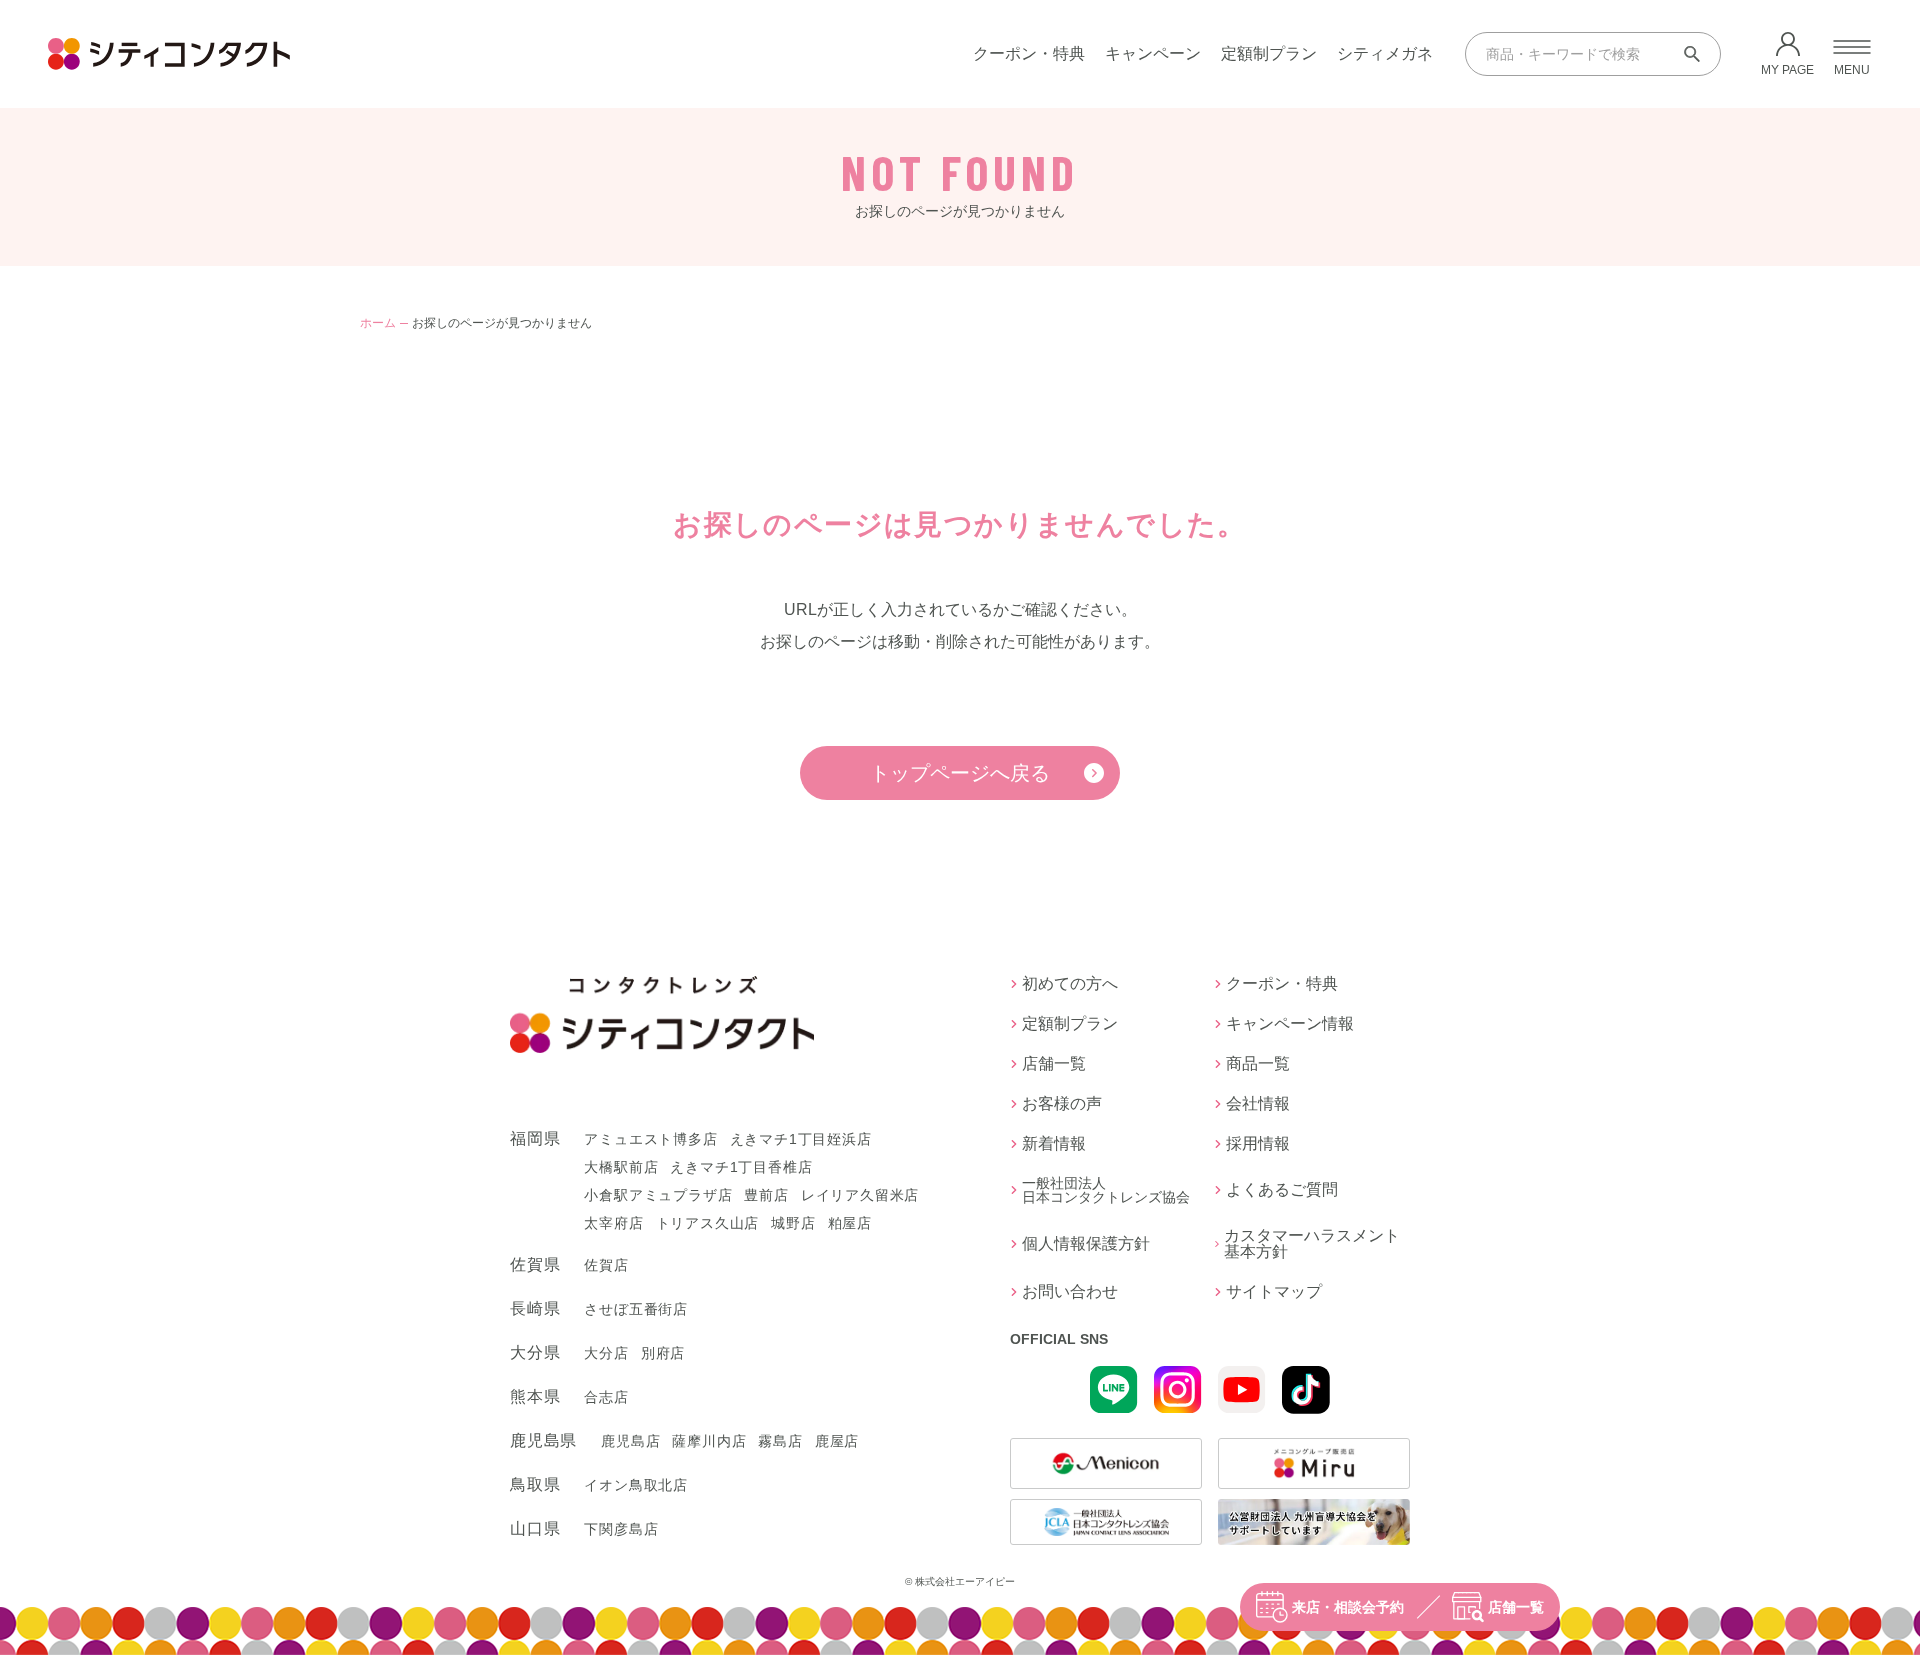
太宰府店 (613, 1223)
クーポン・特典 (1029, 53)
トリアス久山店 (708, 1223)
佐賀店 (606, 1265)
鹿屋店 (837, 1441)
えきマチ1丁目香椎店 (741, 1167)
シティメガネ (1385, 53)
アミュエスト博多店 (650, 1139)
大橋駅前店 (621, 1167)
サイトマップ (1274, 1292)
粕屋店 (850, 1223)
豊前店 (766, 1195)
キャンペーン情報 (1290, 1024)
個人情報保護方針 (1086, 1243)
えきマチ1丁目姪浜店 (801, 1139)
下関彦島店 (621, 1529)
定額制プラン (1269, 53)
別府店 (663, 1353)
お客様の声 (1062, 1104)
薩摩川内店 (709, 1441)
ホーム (378, 323)
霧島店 (780, 1441)
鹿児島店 (630, 1441)
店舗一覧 (1516, 1607)
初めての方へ (1070, 984)
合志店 (606, 1397)
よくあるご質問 (1282, 1189)
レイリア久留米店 (860, 1195)
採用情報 (1258, 1144)
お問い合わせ (1070, 1292)
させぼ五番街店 (636, 1309)
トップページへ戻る (960, 773)
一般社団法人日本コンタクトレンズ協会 (1106, 1190)
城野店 (793, 1223)
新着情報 (1054, 1144)
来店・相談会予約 (1348, 1607)
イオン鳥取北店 (636, 1485)
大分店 (606, 1353)
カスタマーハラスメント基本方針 (1312, 1244)
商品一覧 (1258, 1064)
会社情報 (1258, 1104)
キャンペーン (1153, 53)
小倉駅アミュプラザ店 (658, 1195)
